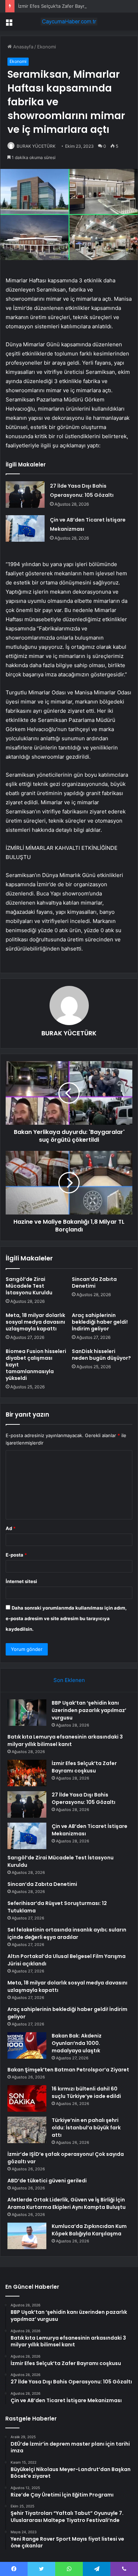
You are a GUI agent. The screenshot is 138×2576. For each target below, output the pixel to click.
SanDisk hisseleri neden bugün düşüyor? (101, 1355)
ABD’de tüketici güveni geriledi (47, 2181)
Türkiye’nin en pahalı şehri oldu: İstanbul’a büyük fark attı (86, 2128)
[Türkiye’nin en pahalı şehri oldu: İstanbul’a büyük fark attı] (27, 2130)
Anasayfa (22, 47)
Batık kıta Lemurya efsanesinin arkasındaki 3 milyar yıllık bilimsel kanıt (65, 1740)
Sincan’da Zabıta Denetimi (94, 1283)
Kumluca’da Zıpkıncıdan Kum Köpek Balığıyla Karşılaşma (89, 2230)
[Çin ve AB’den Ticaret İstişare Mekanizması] (25, 528)
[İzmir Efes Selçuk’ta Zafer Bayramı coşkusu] (27, 1773)
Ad (11, 1528)
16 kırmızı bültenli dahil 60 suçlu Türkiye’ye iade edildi (86, 2092)
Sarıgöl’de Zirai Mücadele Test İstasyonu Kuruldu (29, 1286)
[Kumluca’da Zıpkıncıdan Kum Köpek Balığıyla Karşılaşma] (27, 2236)
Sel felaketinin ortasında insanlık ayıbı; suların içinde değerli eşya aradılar (67, 1933)
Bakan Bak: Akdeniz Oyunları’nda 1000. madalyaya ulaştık (77, 2043)
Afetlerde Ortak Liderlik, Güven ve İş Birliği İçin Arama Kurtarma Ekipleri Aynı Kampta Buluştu (67, 2203)
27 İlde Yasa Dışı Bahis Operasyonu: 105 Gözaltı (84, 1798)
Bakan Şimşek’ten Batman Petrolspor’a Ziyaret (68, 2070)
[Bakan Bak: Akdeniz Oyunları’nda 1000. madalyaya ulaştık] (27, 2045)
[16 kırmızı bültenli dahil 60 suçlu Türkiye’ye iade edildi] (27, 2098)
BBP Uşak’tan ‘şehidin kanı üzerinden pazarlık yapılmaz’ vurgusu (89, 1710)
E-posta (16, 1555)
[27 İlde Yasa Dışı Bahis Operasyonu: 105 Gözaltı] (25, 495)
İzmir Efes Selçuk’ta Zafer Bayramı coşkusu (65, 6)
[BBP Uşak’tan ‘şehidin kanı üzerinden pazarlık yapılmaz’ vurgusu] (27, 1713)
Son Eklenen (69, 1680)
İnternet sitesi (21, 1581)
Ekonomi (47, 47)
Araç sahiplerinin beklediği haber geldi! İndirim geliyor (100, 1322)
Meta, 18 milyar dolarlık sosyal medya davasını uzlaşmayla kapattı (35, 1322)
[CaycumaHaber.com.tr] (69, 22)
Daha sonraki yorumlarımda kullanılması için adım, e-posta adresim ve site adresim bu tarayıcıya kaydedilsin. (66, 1618)
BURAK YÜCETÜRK (36, 146)
